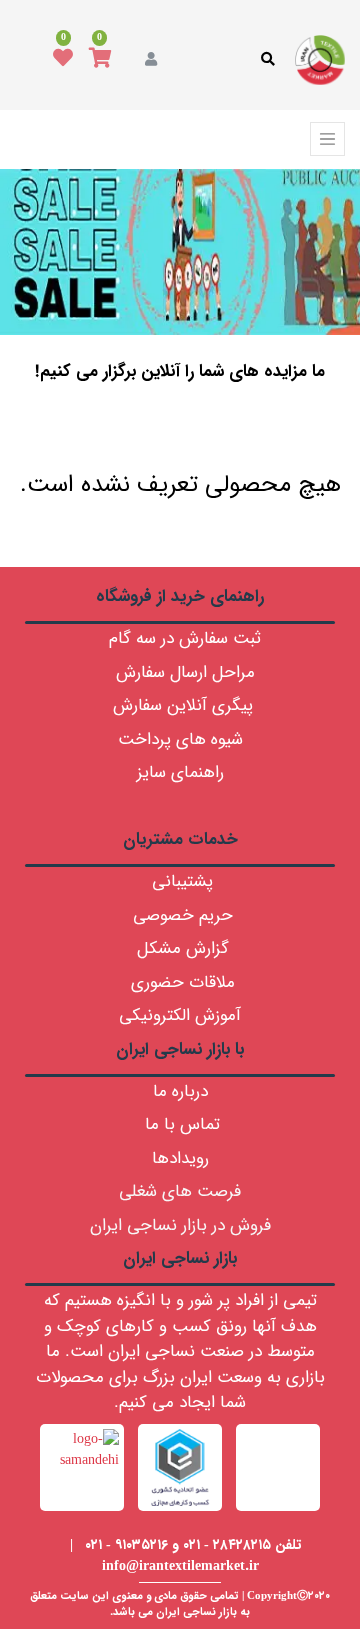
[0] (100, 60)
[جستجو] (181, 425)
